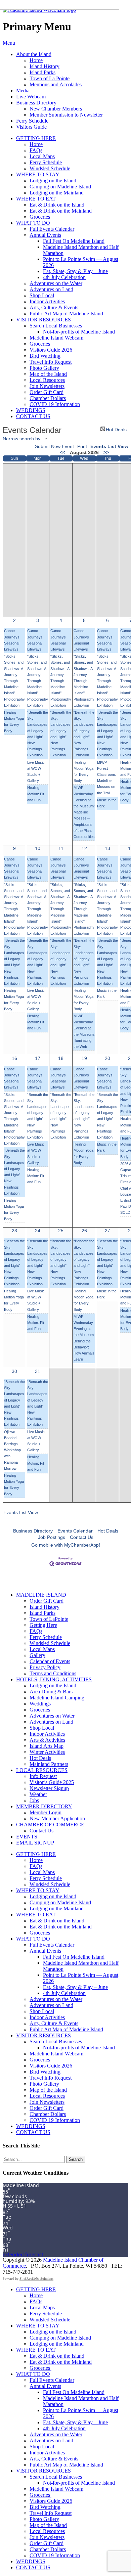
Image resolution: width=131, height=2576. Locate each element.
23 (14, 1231)
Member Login (46, 1812)
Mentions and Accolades (56, 84)
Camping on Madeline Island (60, 187)
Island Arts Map (47, 1746)
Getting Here (43, 1625)
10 (38, 848)
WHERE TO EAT (36, 199)
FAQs (36, 150)
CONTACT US (33, 416)
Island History (45, 66)
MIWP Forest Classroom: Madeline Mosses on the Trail (106, 778)
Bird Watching (45, 356)
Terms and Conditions (53, 1673)
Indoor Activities (47, 301)
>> (106, 452)
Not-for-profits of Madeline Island (79, 332)
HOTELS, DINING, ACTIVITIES (54, 1679)
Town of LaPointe (49, 1619)
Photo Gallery (44, 368)
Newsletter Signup (49, 1788)
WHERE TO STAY (38, 174)
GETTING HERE (36, 138)
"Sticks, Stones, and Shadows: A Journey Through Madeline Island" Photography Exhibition (14, 681)
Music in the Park (107, 803)
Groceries (40, 217)
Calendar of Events (50, 1661)
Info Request (43, 1776)
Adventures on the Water (56, 283)
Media (23, 91)
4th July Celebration (64, 277)
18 (61, 1058)
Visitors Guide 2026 (51, 350)
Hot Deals (116, 429)
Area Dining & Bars (51, 1692)
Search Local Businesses (56, 326)
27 (107, 1231)
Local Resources (47, 380)
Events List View (109, 446)
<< (62, 452)
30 (14, 1371)
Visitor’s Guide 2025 (52, 1782)
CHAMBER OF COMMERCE (50, 1825)
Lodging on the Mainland (57, 193)
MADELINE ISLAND (41, 1595)
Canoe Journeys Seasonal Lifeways (12, 640)
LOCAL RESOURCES (42, 1770)
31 (38, 1371)
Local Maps (42, 156)
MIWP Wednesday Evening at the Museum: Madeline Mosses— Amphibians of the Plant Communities (84, 812)
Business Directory (36, 103)
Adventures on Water (52, 1716)
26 (84, 1231)
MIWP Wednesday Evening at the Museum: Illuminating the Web (84, 1031)
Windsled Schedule (50, 168)
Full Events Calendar (52, 229)
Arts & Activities (47, 1740)
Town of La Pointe (50, 78)
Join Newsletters (47, 386)
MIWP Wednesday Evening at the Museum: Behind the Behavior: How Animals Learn (84, 1338)
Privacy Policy (45, 1667)
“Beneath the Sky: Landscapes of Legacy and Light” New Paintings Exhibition (38, 734)
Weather (38, 1794)
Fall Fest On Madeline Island (74, 241)
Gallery (37, 1655)
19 (84, 1058)
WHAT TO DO (33, 223)
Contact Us (82, 1537)
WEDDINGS (31, 410)
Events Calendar (75, 1531)
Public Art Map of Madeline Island (66, 314)
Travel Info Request (51, 362)
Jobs (34, 1800)
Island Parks (42, 72)
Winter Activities (47, 1752)
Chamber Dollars (48, 398)
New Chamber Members (56, 109)
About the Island (34, 54)
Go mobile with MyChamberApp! (66, 1545)
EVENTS (27, 1837)
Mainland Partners (49, 1764)
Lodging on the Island (53, 181)
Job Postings (52, 1537)
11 (61, 848)
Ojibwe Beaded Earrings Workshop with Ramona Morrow (12, 1450)
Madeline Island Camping (57, 1698)
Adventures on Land (51, 289)
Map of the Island (48, 374)
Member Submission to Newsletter (66, 115)
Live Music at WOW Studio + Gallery (36, 772)
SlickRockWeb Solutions (36, 2279)
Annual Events (45, 235)
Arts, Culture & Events (54, 307)
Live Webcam (31, 97)
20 (107, 1058)
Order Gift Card (47, 392)
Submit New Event (54, 446)
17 (38, 1058)
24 (38, 1231)
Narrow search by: (22, 439)
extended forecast (23, 2254)
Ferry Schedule (32, 121)
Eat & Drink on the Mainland (61, 211)
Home (36, 60)
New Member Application (57, 1818)
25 (61, 1231)
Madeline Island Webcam (56, 338)
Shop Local (42, 295)
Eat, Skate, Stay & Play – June (75, 271)
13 (107, 848)
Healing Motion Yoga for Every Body (14, 722)
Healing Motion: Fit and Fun (36, 794)
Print (82, 446)
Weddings (40, 1704)
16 (14, 1058)
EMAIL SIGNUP (35, 1843)
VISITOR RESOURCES (43, 320)
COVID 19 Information (55, 404)
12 (84, 848)
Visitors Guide (31, 127)
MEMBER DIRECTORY (44, 1806)
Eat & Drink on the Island (57, 205)
